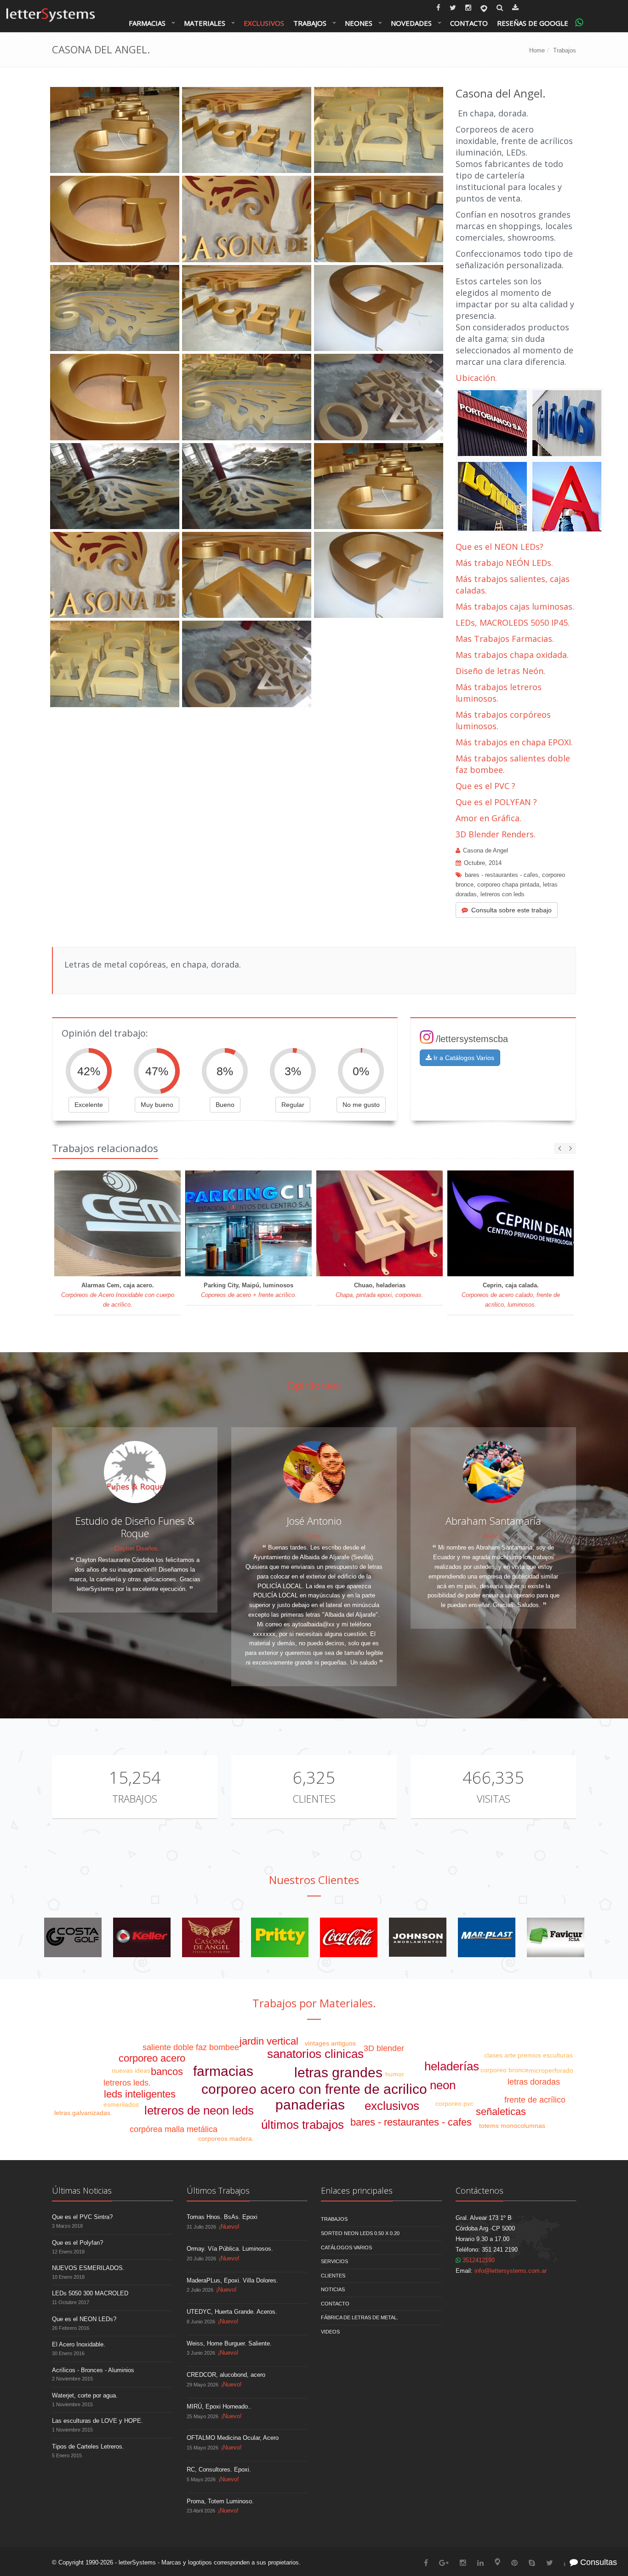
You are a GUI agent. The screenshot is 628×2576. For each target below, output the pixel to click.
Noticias (333, 2289)
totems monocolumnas (512, 2126)
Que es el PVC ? (485, 786)
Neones (359, 23)
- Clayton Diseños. (135, 1548)
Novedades (411, 23)
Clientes (314, 1798)
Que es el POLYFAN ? (496, 802)
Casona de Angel (485, 850)
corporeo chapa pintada (508, 885)
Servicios (334, 2261)
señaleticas (501, 2112)
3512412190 (478, 2260)
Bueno (225, 1105)
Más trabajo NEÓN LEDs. (504, 563)
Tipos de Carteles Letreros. (88, 2446)
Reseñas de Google (533, 23)
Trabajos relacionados (105, 1148)
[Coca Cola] (349, 1937)
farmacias (223, 2071)
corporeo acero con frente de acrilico (314, 2089)
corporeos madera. (226, 2138)
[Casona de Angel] (211, 1937)
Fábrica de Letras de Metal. (360, 2317)
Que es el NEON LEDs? (500, 547)
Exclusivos (264, 23)
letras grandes (338, 2072)
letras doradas (534, 2082)
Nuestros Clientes (314, 1880)
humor (395, 2074)
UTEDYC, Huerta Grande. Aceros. (232, 2312)
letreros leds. (127, 2083)
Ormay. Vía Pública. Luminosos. (230, 2249)
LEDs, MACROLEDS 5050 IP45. (513, 622)
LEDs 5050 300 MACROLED (90, 2293)
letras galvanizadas (82, 2113)
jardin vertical (269, 2041)
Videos (330, 2332)
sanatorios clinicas (315, 2054)
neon (443, 2085)
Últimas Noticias (82, 2190)
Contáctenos (480, 2190)
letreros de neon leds (199, 2110)
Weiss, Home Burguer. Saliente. (229, 2343)
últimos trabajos (303, 2125)
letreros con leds (502, 894)
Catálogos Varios (346, 2248)
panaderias (310, 2105)
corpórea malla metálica (174, 2129)
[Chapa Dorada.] (530, 461)
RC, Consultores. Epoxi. (219, 2469)
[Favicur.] (556, 1937)
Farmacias (147, 23)
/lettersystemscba (472, 1039)
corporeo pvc (454, 2103)
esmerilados (121, 2104)
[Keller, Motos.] (142, 1937)
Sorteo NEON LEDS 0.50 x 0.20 (360, 2233)
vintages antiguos (330, 2043)
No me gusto (361, 1105)
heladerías (452, 2066)
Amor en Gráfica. (488, 818)
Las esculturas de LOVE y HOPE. (97, 2421)
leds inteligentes (140, 2094)
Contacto (469, 23)
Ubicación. (476, 378)
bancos (167, 2072)
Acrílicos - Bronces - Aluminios (93, 2370)
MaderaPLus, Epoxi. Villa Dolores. (232, 2280)
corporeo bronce (505, 2070)
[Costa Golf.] (73, 1937)
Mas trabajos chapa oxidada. (512, 655)
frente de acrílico (535, 2100)
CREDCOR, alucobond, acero (226, 2375)
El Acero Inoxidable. (79, 2344)
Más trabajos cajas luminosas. (515, 606)
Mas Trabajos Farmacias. (505, 639)
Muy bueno (157, 1105)
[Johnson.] (418, 1937)
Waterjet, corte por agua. (85, 2395)
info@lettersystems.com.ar (511, 2271)
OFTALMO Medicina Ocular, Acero (233, 2438)
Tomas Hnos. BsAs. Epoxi (222, 2217)
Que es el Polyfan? (77, 2243)
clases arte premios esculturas (528, 2055)
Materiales (205, 23)
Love (314, 1536)
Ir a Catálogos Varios (463, 1058)
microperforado (551, 2070)
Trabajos (310, 23)
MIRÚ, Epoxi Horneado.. (219, 2406)
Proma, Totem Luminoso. (220, 2501)
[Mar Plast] (487, 1937)
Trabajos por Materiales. (314, 2003)
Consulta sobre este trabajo (511, 910)
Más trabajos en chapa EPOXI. (514, 742)
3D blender (384, 2048)
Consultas (597, 2562)
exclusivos (392, 2106)
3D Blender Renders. (496, 834)
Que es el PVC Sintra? (82, 2217)
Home (537, 50)
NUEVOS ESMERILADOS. (88, 2268)
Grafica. (493, 1536)
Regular (293, 1105)
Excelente (89, 1105)
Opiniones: (314, 1385)
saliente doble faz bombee (191, 2047)
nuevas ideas (131, 2070)
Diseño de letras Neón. (502, 671)
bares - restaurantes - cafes (502, 875)
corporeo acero (152, 2058)
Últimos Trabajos (218, 2190)
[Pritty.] (280, 1937)
